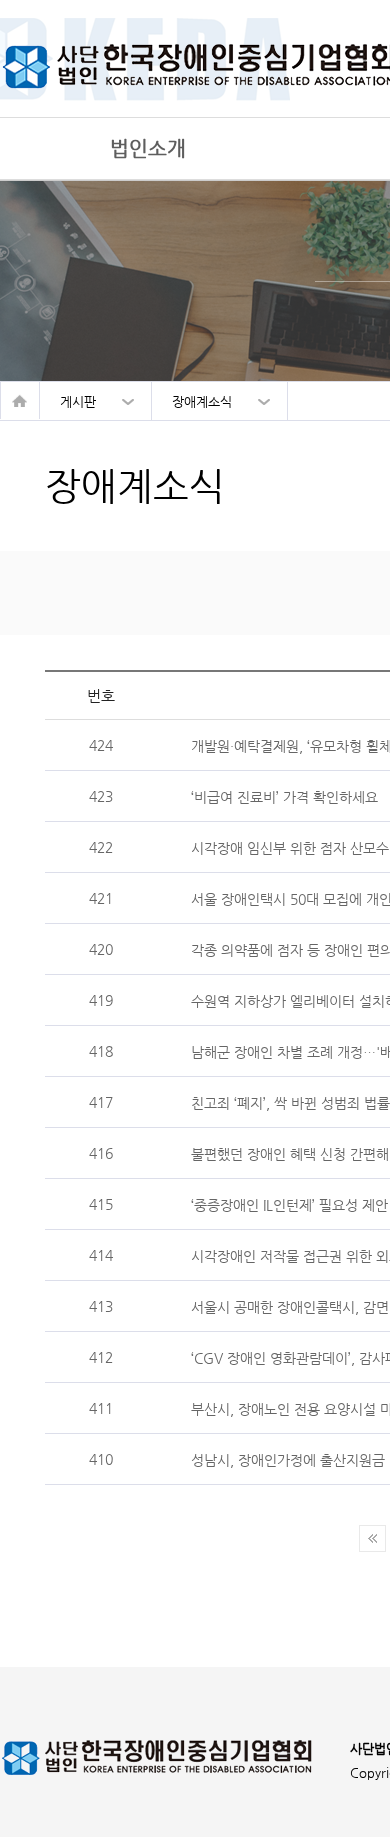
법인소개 (148, 148)
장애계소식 (202, 401)
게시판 (78, 401)
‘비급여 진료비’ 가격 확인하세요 (284, 796)
